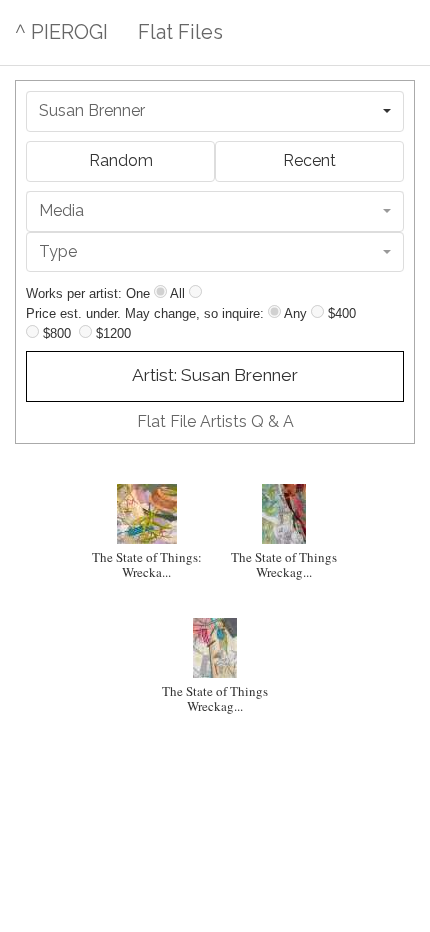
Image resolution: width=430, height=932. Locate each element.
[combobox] (215, 111)
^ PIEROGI (61, 32)
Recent (309, 160)
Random (121, 160)
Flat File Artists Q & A (215, 421)
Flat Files (180, 32)
